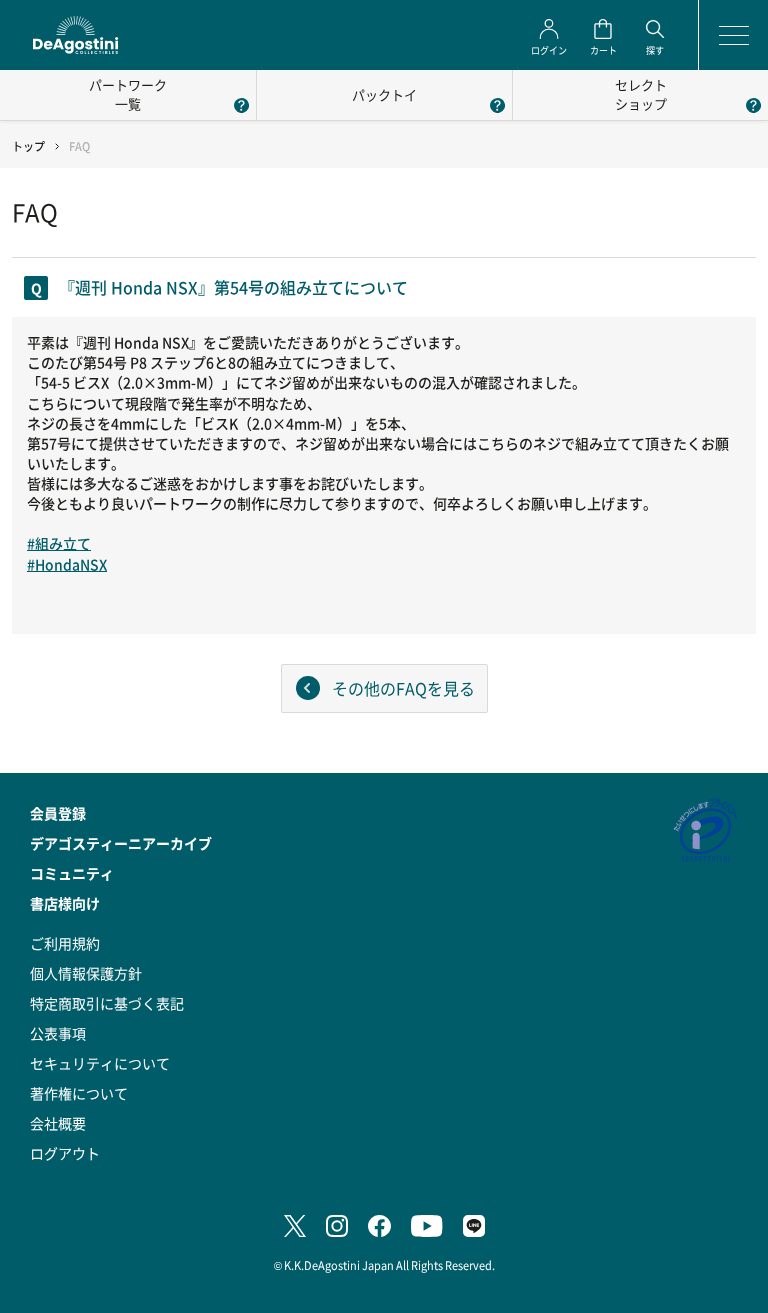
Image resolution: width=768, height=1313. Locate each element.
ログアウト (65, 1153)
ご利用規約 (65, 943)
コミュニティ (72, 873)
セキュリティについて (100, 1063)
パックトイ (384, 94)
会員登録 (58, 813)
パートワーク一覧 (128, 94)
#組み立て (59, 543)
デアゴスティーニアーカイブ (121, 843)
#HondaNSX (67, 564)
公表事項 (58, 1033)
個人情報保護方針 (86, 973)
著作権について (79, 1093)
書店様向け (65, 903)
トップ (28, 146)
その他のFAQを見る (403, 688)
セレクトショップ (641, 94)
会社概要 (58, 1123)
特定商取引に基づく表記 (107, 1003)
